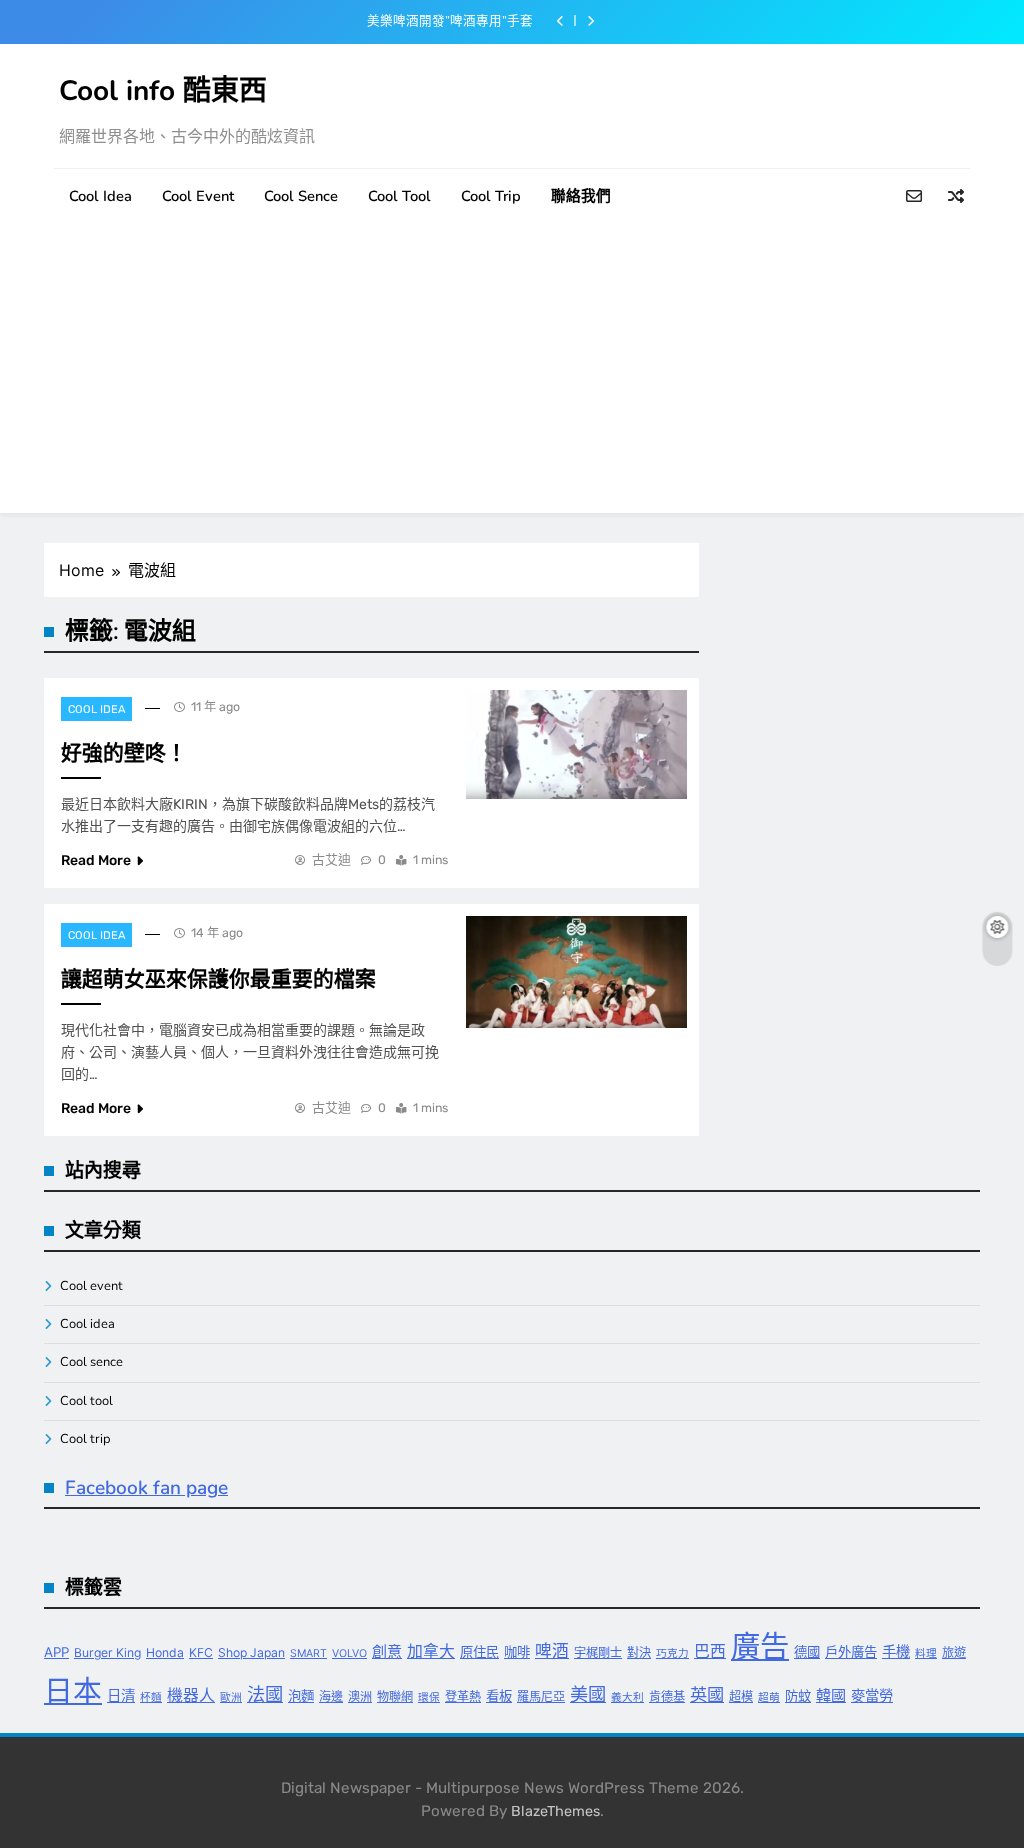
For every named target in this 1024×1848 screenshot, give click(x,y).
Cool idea (100, 196)
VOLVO (349, 1653)
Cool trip (491, 196)
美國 (588, 1694)
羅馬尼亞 (541, 1696)
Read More (96, 860)
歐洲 (231, 1697)
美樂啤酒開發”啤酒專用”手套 (450, 21)
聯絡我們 (581, 196)
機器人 (191, 1695)
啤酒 (552, 1651)
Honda (165, 1652)
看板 (499, 1696)
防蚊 (798, 1696)
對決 (639, 1652)
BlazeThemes (555, 1811)
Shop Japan (251, 1652)
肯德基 (667, 1696)
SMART (308, 1653)
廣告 (760, 1646)
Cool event (198, 196)
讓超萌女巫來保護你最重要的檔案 (218, 979)
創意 (387, 1651)
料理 (926, 1653)
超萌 (769, 1697)
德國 (807, 1652)
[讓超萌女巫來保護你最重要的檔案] (576, 972)
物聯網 (395, 1696)
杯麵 (151, 1697)
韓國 (831, 1695)
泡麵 (301, 1696)
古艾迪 (331, 859)
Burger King (107, 1652)
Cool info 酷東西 (163, 91)
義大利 (627, 1697)
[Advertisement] (512, 373)
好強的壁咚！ (124, 753)
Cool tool (399, 196)
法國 (265, 1694)
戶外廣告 (851, 1652)
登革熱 (463, 1696)
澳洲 (360, 1696)
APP (56, 1652)
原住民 (479, 1652)
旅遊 (954, 1652)
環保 (429, 1697)
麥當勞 (872, 1695)
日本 (73, 1690)
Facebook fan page (146, 1488)
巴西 (710, 1651)
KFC (201, 1652)
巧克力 (672, 1653)
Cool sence (301, 196)
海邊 (331, 1696)
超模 (741, 1696)
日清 (121, 1695)
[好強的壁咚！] (576, 744)
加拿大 (431, 1651)
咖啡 (517, 1652)
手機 (896, 1651)
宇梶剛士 (598, 1652)
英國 (707, 1694)
